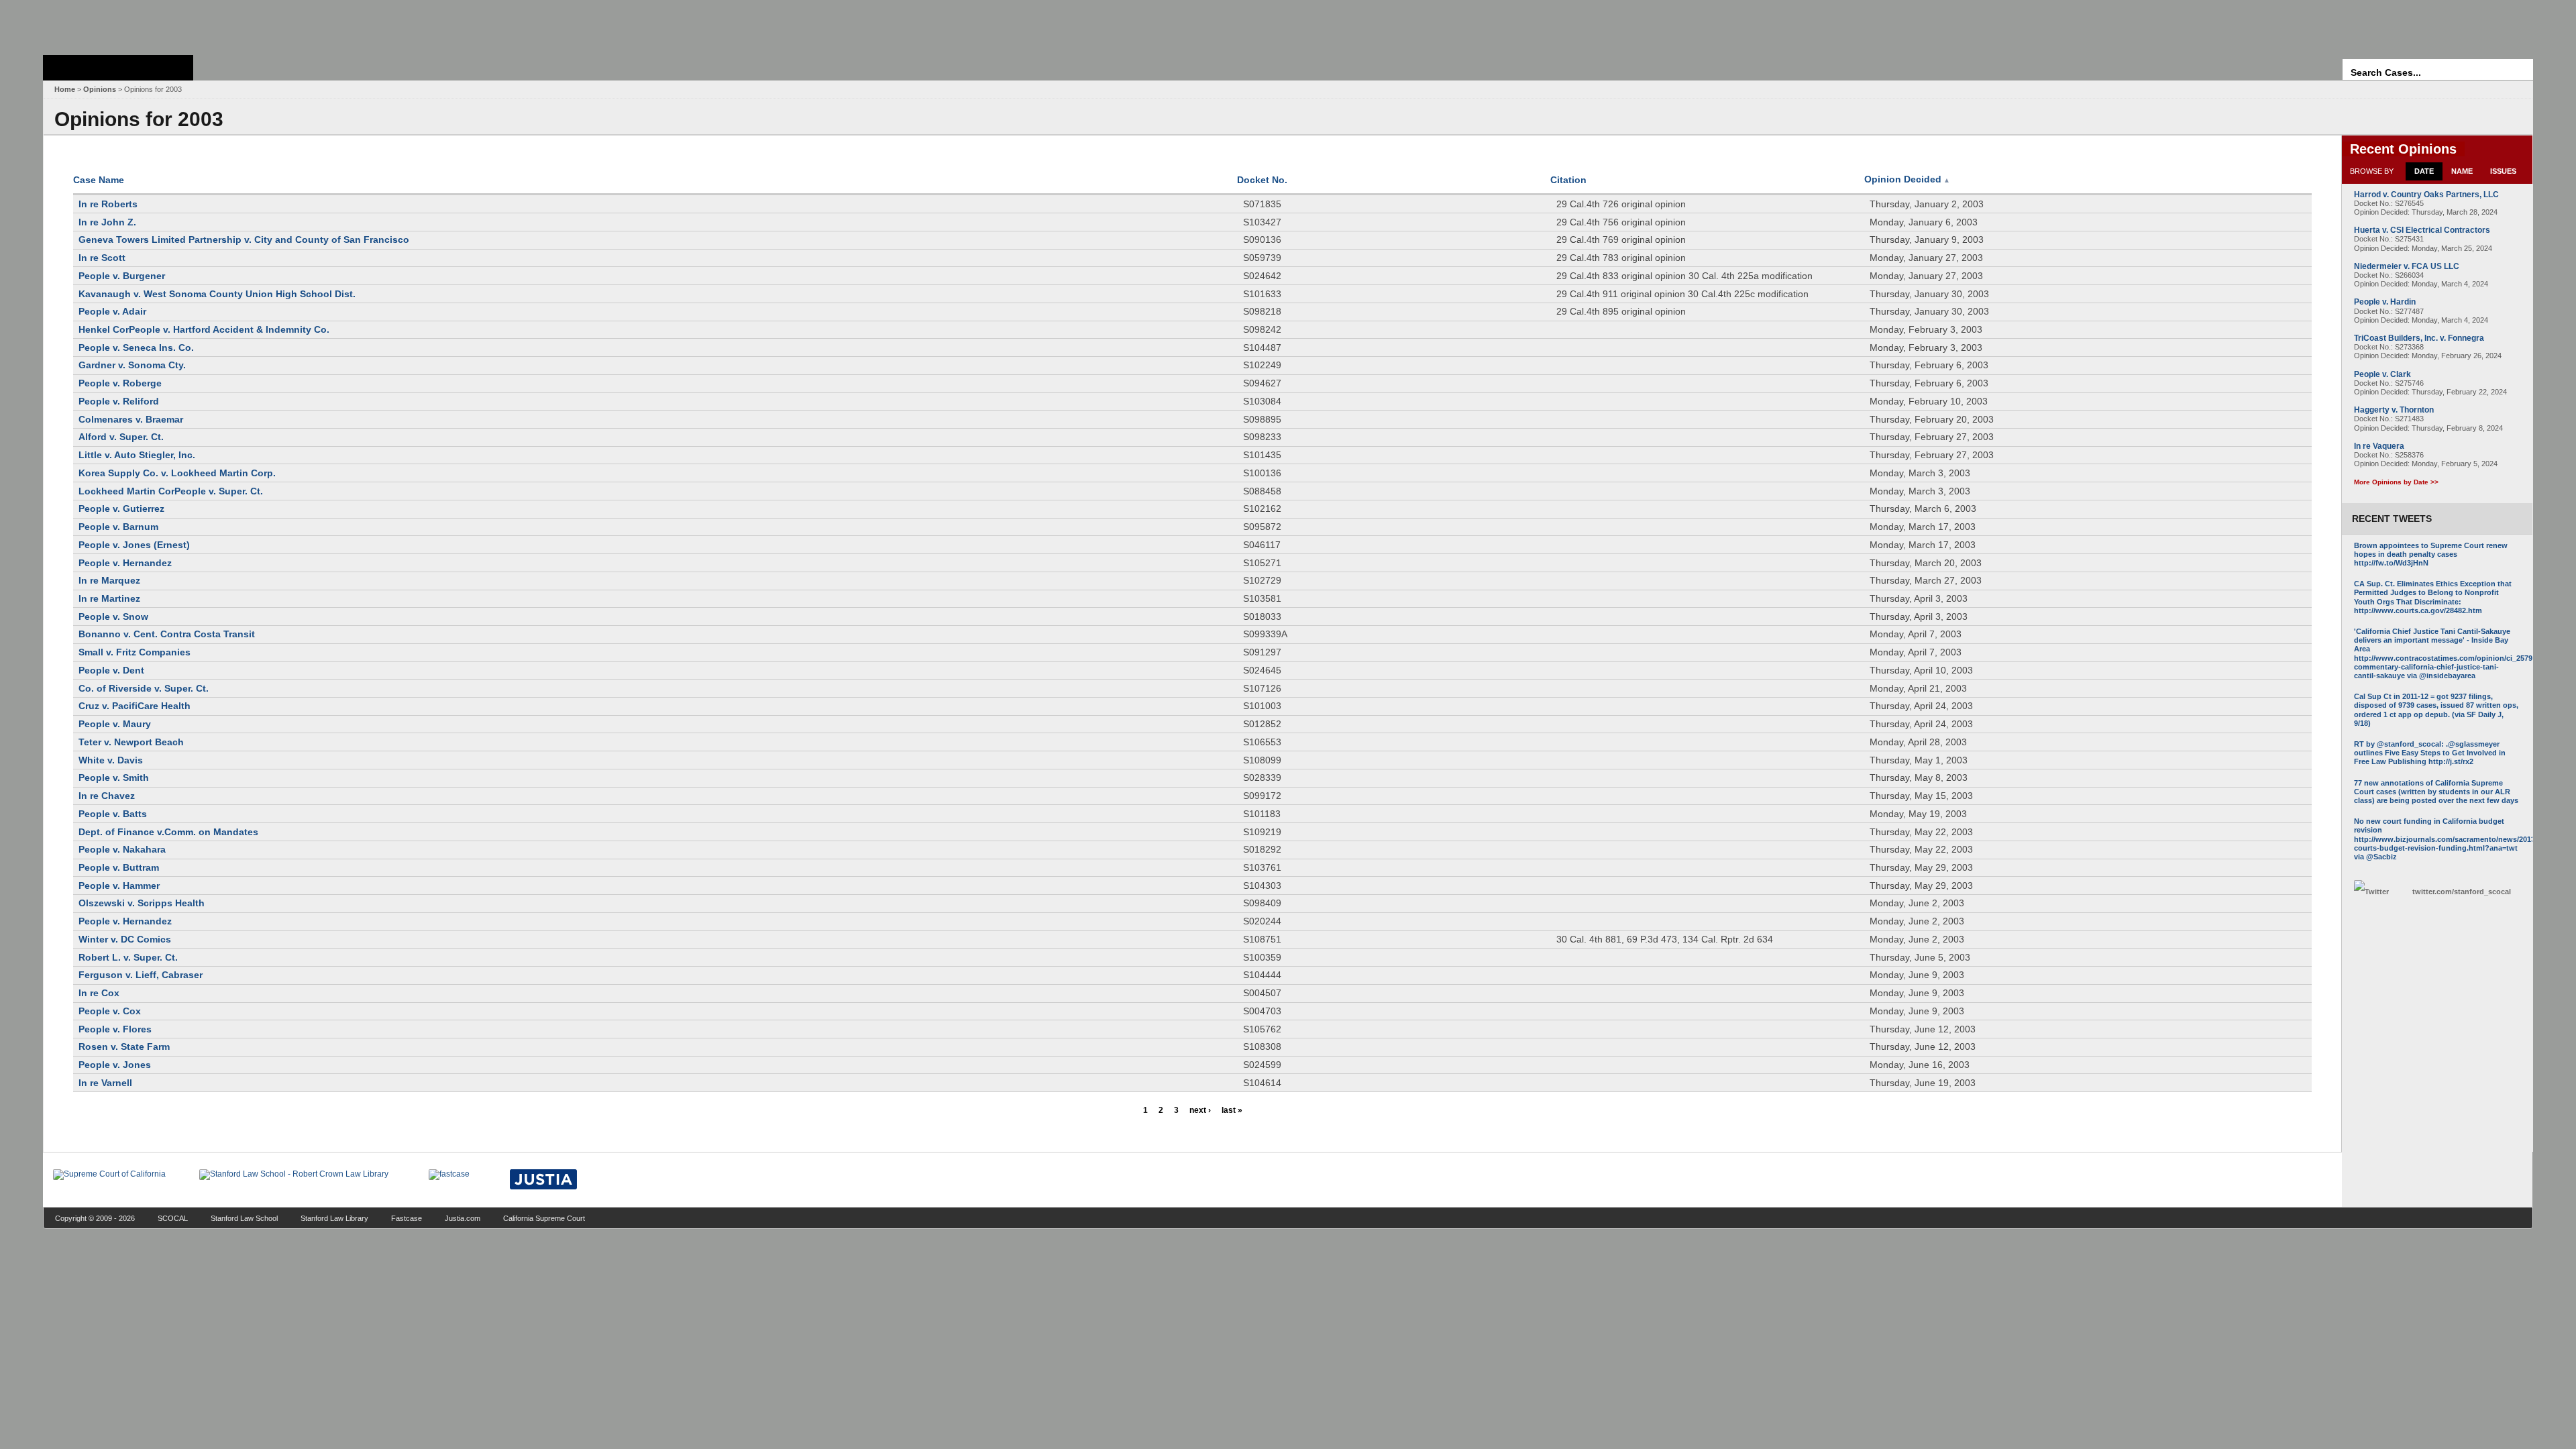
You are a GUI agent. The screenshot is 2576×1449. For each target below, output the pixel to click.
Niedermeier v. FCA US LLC (2407, 266)
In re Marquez (109, 580)
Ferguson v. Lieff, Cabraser (141, 975)
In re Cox (99, 993)
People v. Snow (113, 616)
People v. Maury (115, 724)
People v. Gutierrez (121, 508)
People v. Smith (114, 777)
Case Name (99, 180)
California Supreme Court (544, 1218)
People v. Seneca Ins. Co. (136, 347)
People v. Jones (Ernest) (134, 545)
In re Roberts (108, 204)
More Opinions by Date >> (2396, 482)
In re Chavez (107, 796)
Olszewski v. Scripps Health (142, 903)
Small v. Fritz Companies (135, 652)
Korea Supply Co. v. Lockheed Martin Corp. (177, 473)
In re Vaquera (2379, 446)
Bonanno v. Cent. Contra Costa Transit (167, 634)
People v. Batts (113, 814)
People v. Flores (115, 1029)
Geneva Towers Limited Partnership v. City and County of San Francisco (244, 239)
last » (1232, 1110)
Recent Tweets (2392, 519)
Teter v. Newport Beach (131, 742)
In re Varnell (105, 1083)
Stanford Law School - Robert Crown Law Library (116, 24)
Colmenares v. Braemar (131, 419)
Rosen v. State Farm (124, 1046)
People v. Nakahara (122, 849)
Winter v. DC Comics (125, 939)
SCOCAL (173, 1218)
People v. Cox (110, 1011)
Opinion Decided (1907, 179)
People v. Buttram (119, 867)
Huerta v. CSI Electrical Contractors (2422, 230)
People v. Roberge (120, 383)
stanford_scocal (2462, 892)
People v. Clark (2382, 374)
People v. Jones (115, 1065)
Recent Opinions (2403, 149)
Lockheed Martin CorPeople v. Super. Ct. (171, 491)
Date (2424, 171)
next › (1200, 1110)
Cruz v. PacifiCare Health (135, 706)
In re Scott (102, 258)
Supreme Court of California (118, 68)
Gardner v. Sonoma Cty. (132, 365)
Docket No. (1262, 180)
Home (65, 89)
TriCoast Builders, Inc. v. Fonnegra (2419, 338)
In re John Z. (107, 222)
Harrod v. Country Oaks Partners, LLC (2426, 195)
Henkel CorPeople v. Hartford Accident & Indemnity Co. (204, 329)
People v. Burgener (122, 276)
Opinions (100, 89)
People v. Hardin (2385, 302)
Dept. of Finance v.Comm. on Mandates (168, 832)
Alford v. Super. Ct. (121, 437)
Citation (1568, 180)
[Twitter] (2379, 892)
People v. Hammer (119, 885)
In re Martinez (109, 598)
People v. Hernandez (125, 563)
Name (2462, 171)
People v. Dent (111, 670)
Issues (2503, 171)
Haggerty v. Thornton (2394, 410)
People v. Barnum (118, 527)
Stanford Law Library (334, 1218)
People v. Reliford (119, 401)
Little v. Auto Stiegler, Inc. (137, 455)
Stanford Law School (244, 1218)
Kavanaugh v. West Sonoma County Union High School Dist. (217, 294)
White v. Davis (111, 760)
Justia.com (463, 1218)
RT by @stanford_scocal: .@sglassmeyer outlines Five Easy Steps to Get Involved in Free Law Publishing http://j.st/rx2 (2430, 753)
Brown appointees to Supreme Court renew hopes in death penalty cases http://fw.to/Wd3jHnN (2431, 554)
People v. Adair (112, 311)
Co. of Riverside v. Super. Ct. (144, 688)
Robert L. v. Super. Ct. (128, 957)
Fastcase (407, 1218)
